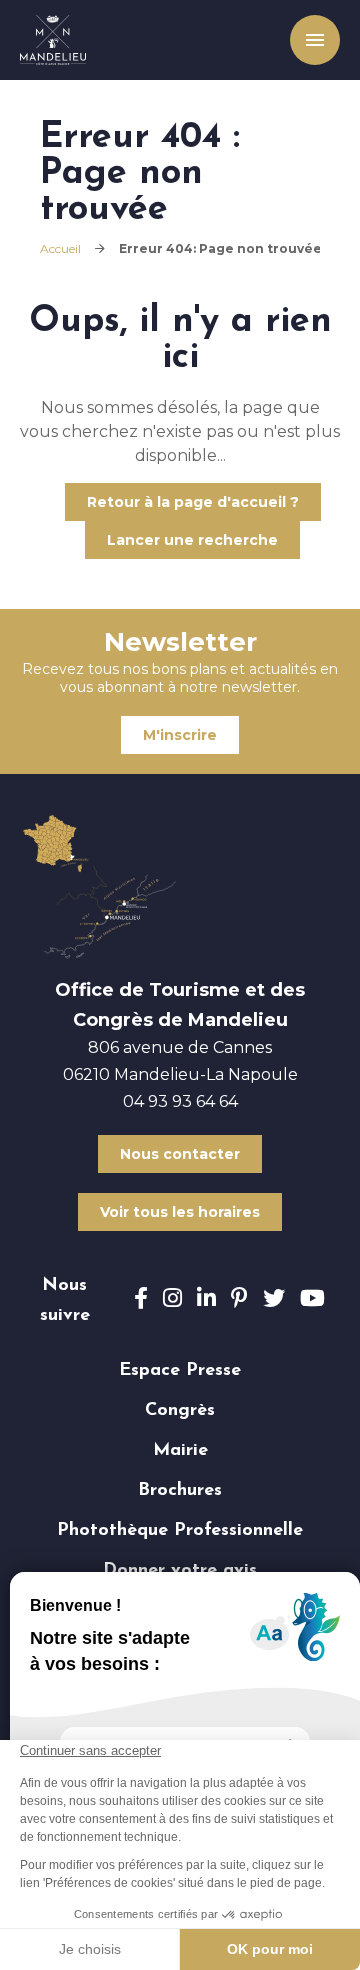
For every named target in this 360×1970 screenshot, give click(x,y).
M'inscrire (180, 735)
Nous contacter (180, 1154)
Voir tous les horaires (180, 1212)
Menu (310, 40)
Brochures (180, 1491)
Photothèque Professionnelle (180, 1531)
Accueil (60, 248)
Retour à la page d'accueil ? (193, 502)
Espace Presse (180, 1371)
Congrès (180, 1411)
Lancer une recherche (192, 540)
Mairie (180, 1451)
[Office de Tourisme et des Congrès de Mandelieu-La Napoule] (53, 40)
